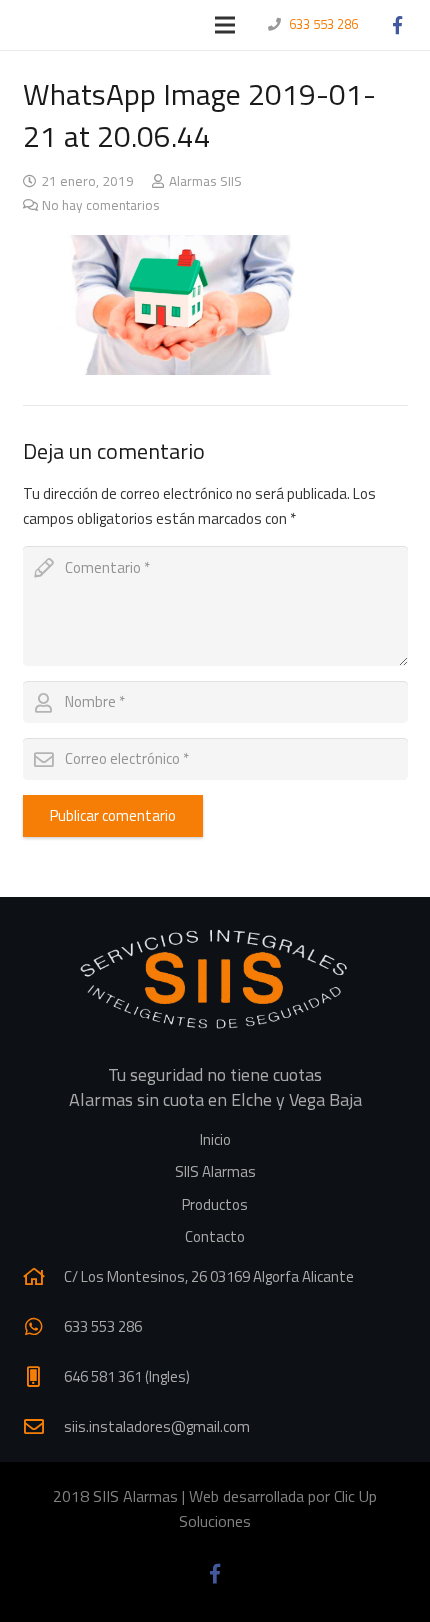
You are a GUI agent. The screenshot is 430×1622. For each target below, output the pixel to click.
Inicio (215, 1139)
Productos (215, 1204)
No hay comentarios (101, 205)
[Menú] (225, 25)
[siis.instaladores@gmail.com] (43, 1427)
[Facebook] (397, 25)
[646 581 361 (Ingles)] (43, 1377)
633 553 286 (323, 24)
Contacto (215, 1236)
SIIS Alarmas (215, 1171)
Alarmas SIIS (205, 181)
